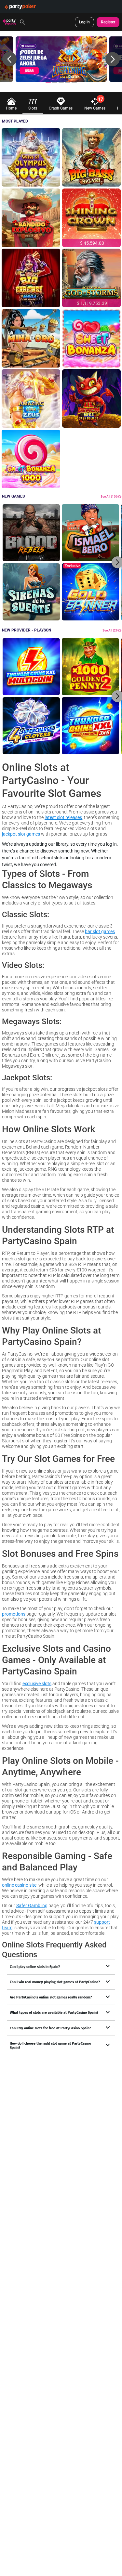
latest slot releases (63, 817)
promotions (14, 1614)
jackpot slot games (21, 834)
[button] (9, 59)
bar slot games (100, 931)
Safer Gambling (32, 1905)
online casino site (19, 1885)
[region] (61, 59)
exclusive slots (37, 1683)
